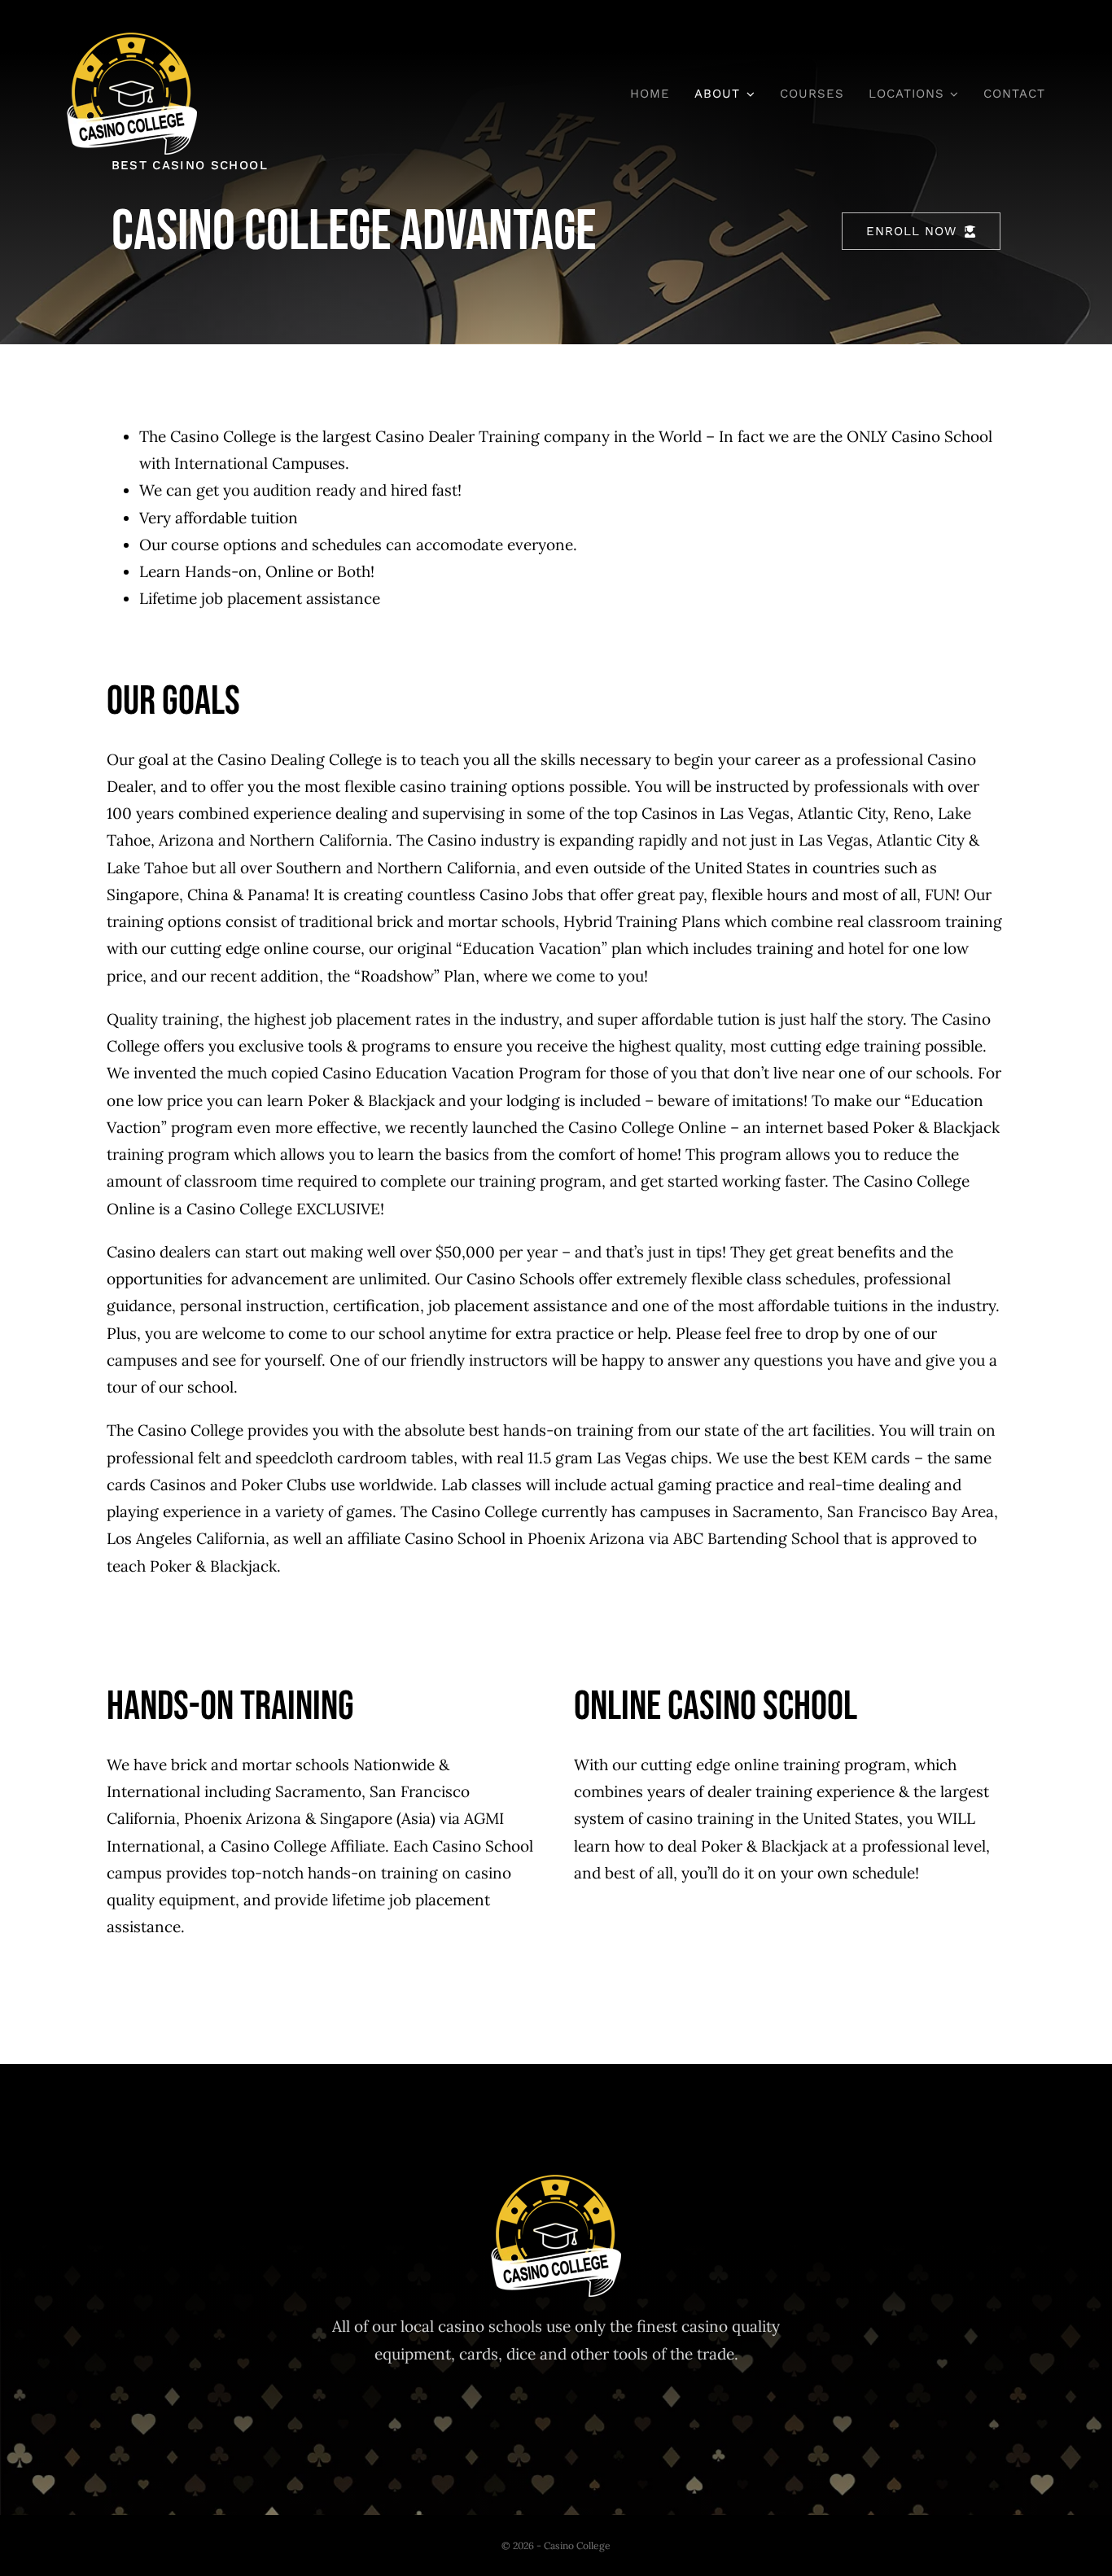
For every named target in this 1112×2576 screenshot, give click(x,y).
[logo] (132, 40)
